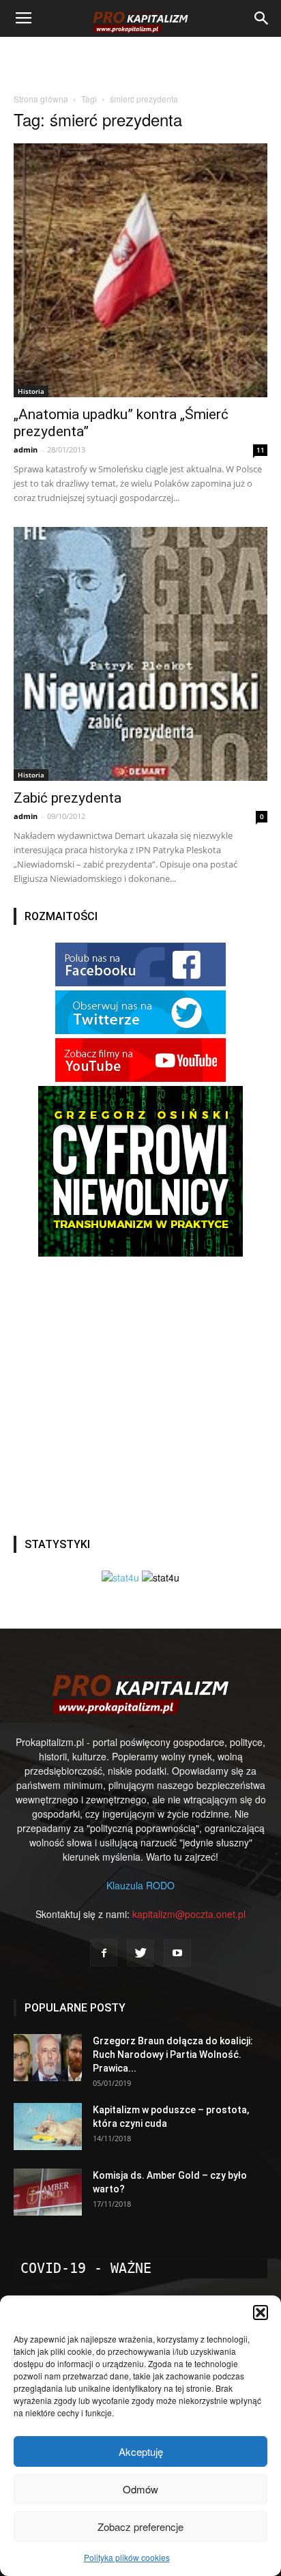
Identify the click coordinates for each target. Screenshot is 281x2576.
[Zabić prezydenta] (140, 654)
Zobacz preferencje (140, 2527)
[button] (261, 2313)
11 (261, 450)
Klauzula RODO (140, 1885)
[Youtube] (177, 1953)
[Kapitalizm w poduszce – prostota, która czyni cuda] (48, 2127)
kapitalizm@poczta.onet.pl (189, 1914)
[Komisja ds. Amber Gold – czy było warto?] (48, 2192)
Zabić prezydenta (68, 798)
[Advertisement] (140, 61)
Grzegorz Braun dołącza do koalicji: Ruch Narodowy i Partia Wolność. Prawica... (173, 2055)
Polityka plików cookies (127, 2557)
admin (26, 449)
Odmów (140, 2489)
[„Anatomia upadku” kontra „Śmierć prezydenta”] (140, 270)
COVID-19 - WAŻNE (86, 2268)
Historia (31, 391)
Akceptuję (141, 2451)
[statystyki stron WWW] (120, 1577)
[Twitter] (140, 1953)
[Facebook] (104, 1953)
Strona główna (41, 99)
